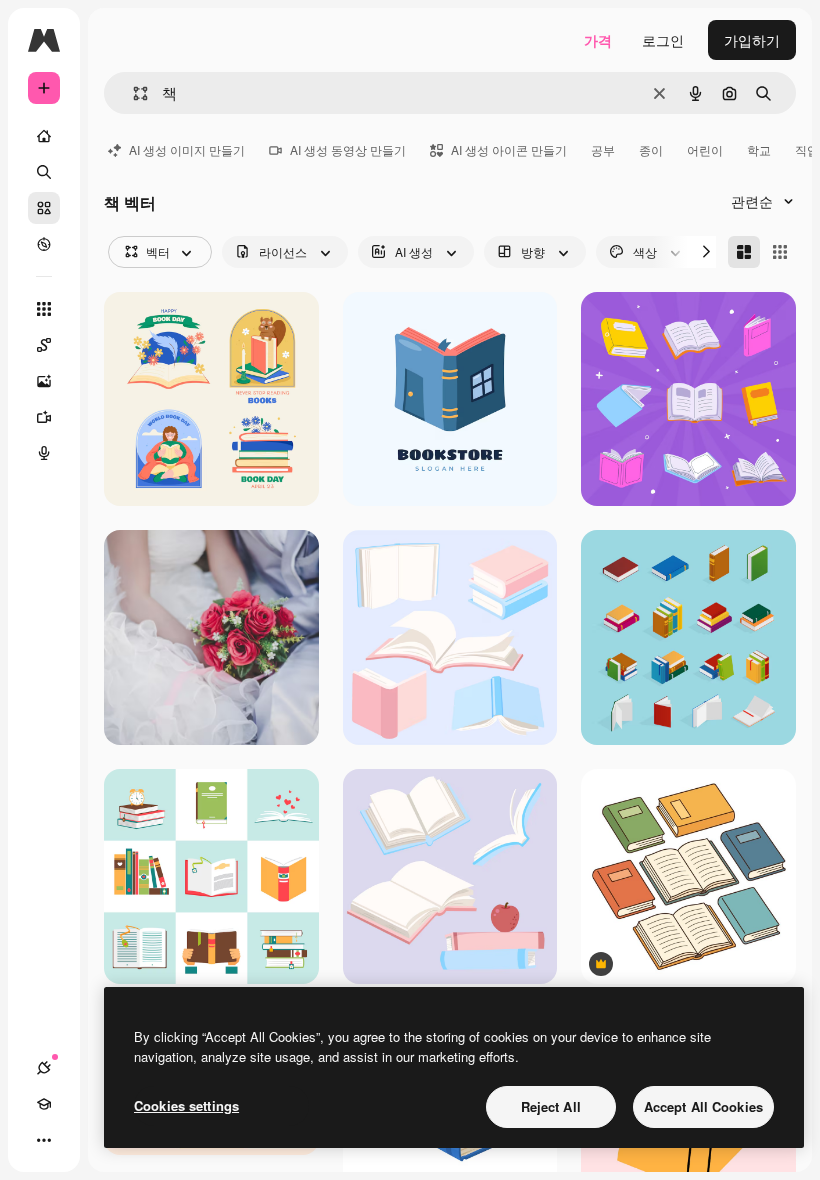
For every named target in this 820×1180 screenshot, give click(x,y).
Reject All (551, 1106)
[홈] (44, 136)
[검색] (44, 172)
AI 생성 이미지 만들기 (187, 149)
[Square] (780, 252)
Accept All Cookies (703, 1106)
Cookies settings (186, 1105)
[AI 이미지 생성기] (44, 381)
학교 (759, 149)
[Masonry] (744, 252)
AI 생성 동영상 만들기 (348, 149)
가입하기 (752, 40)
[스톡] (44, 208)
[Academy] (44, 1104)
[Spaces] (44, 345)
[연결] (44, 1068)
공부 (603, 149)
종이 (651, 149)
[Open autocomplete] (132, 93)
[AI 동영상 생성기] (44, 417)
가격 (598, 40)
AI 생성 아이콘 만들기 (509, 149)
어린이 (705, 149)
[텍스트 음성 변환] (44, 453)
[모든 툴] (44, 309)
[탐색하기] (44, 244)
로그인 (663, 40)
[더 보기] (44, 1140)
